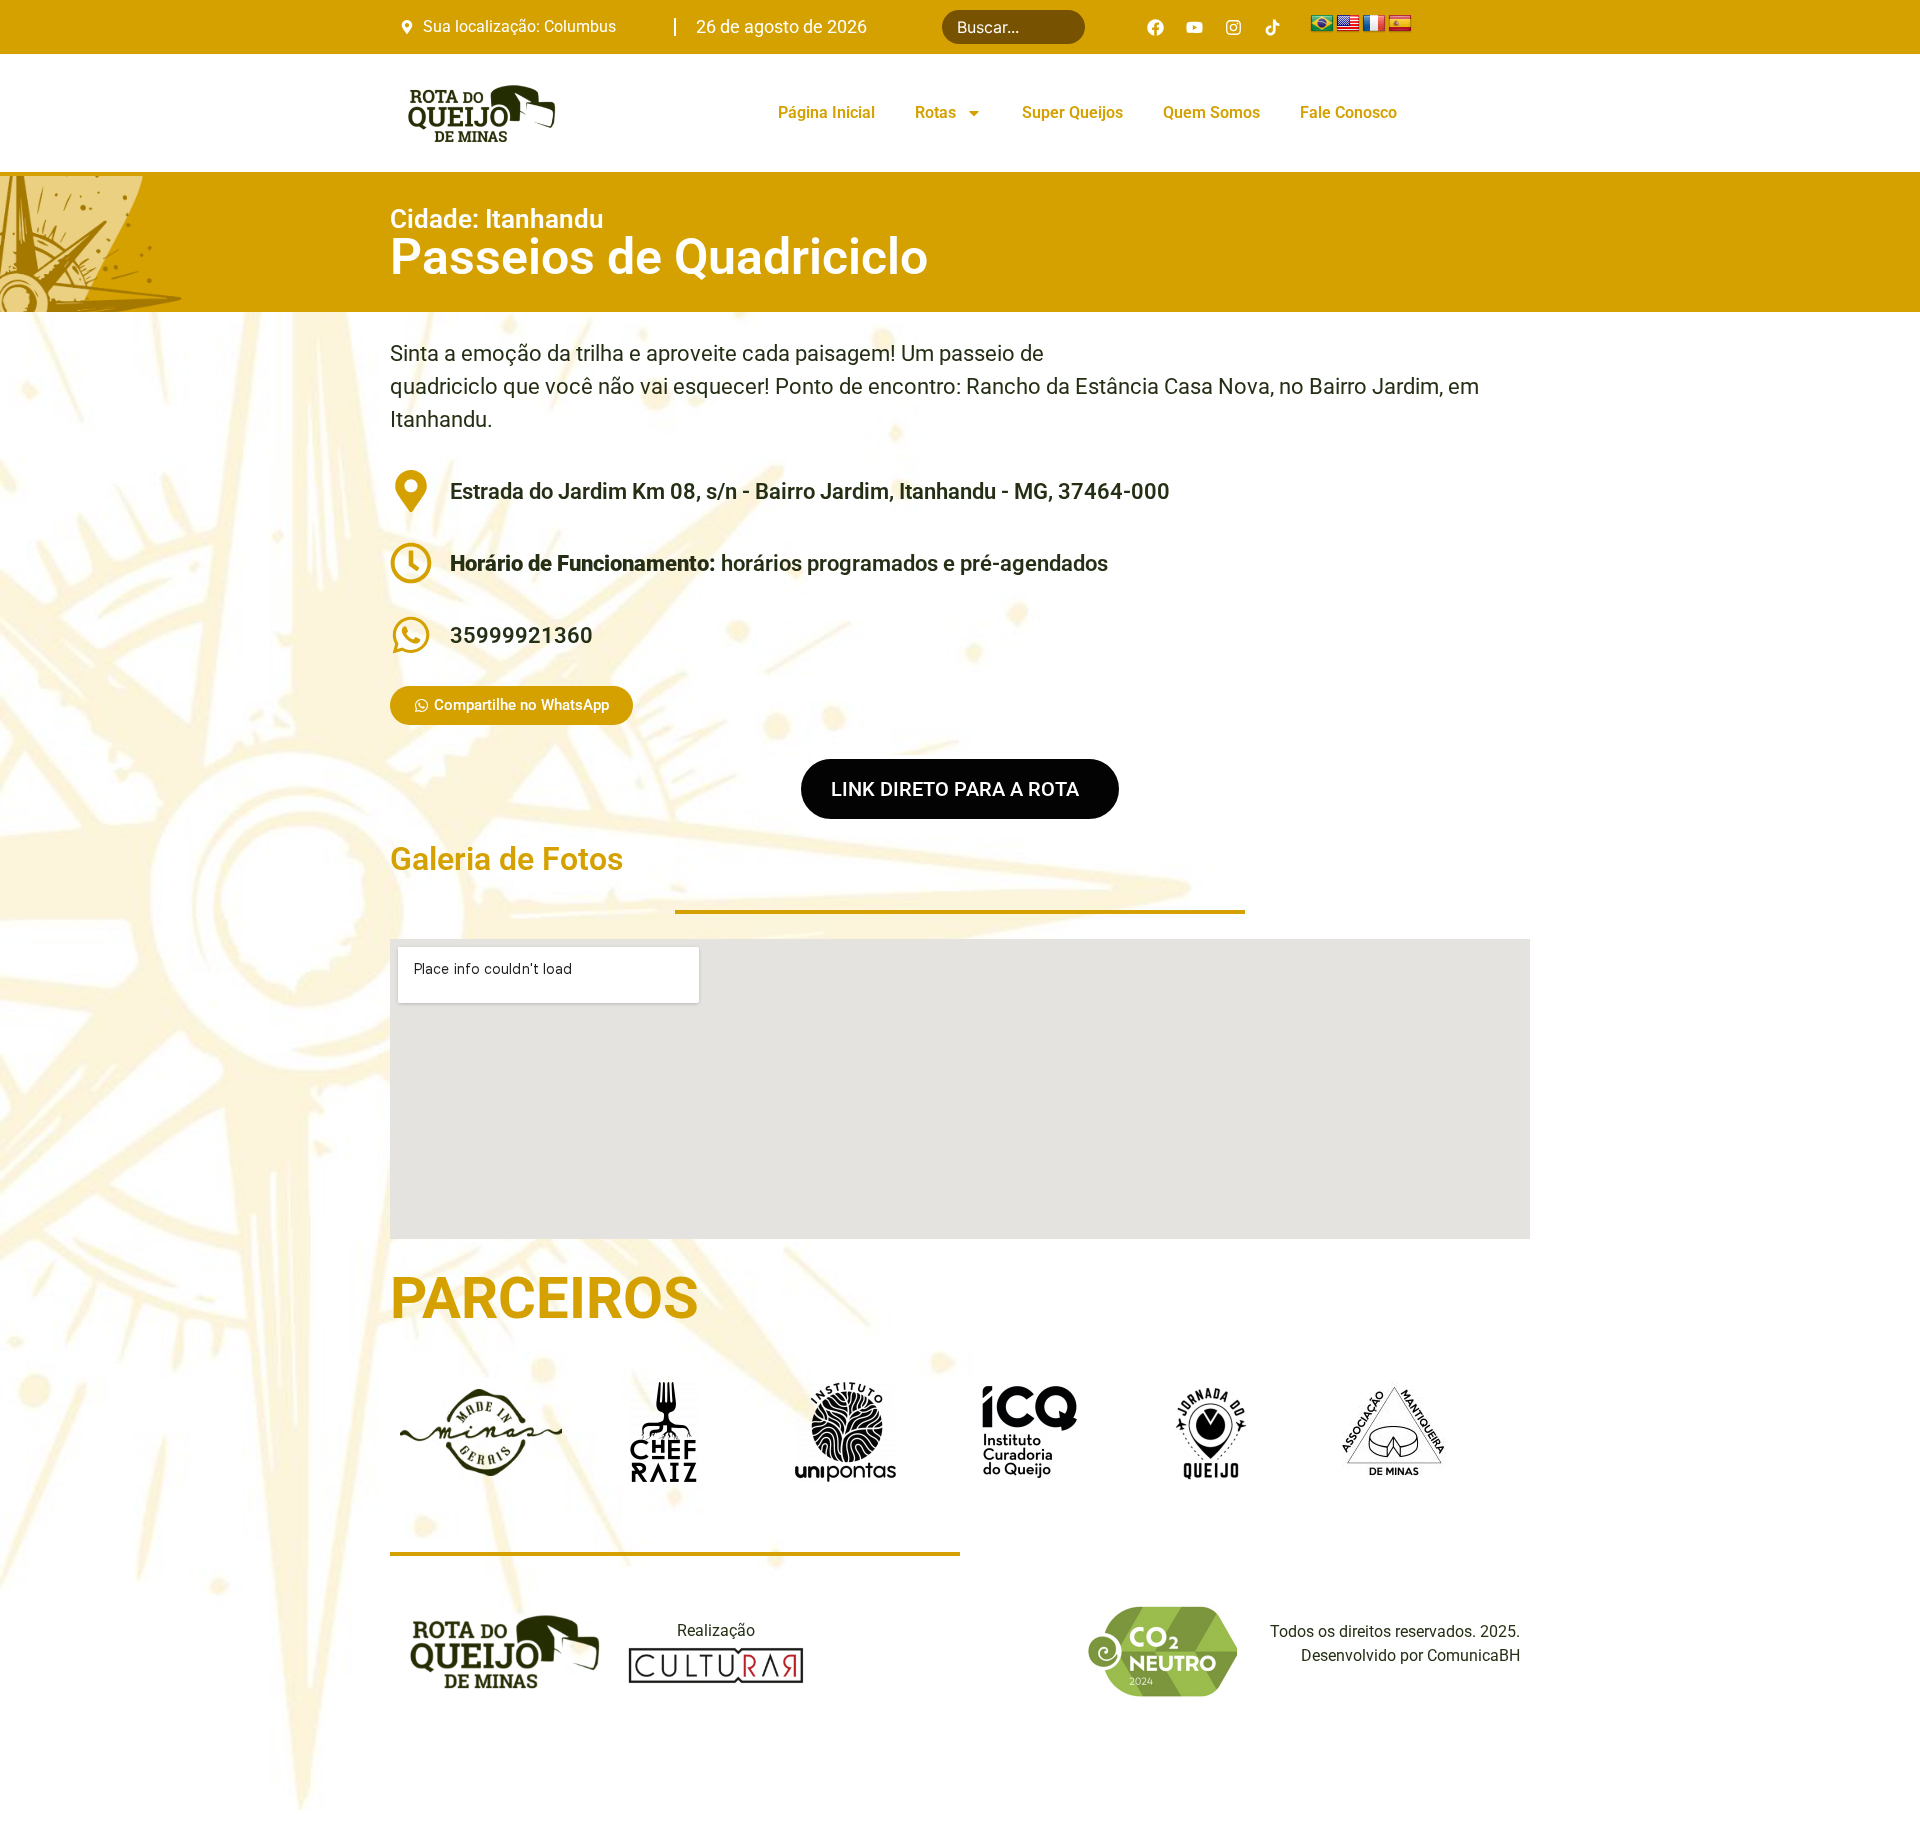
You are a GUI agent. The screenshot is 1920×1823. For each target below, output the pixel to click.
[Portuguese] (1322, 24)
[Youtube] (1195, 27)
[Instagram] (1234, 27)
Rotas (935, 112)
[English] (1348, 24)
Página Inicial (826, 112)
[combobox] (1013, 27)
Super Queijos (1072, 112)
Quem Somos (1211, 112)
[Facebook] (1156, 27)
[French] (1374, 24)
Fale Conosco (1348, 112)
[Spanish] (1400, 24)
